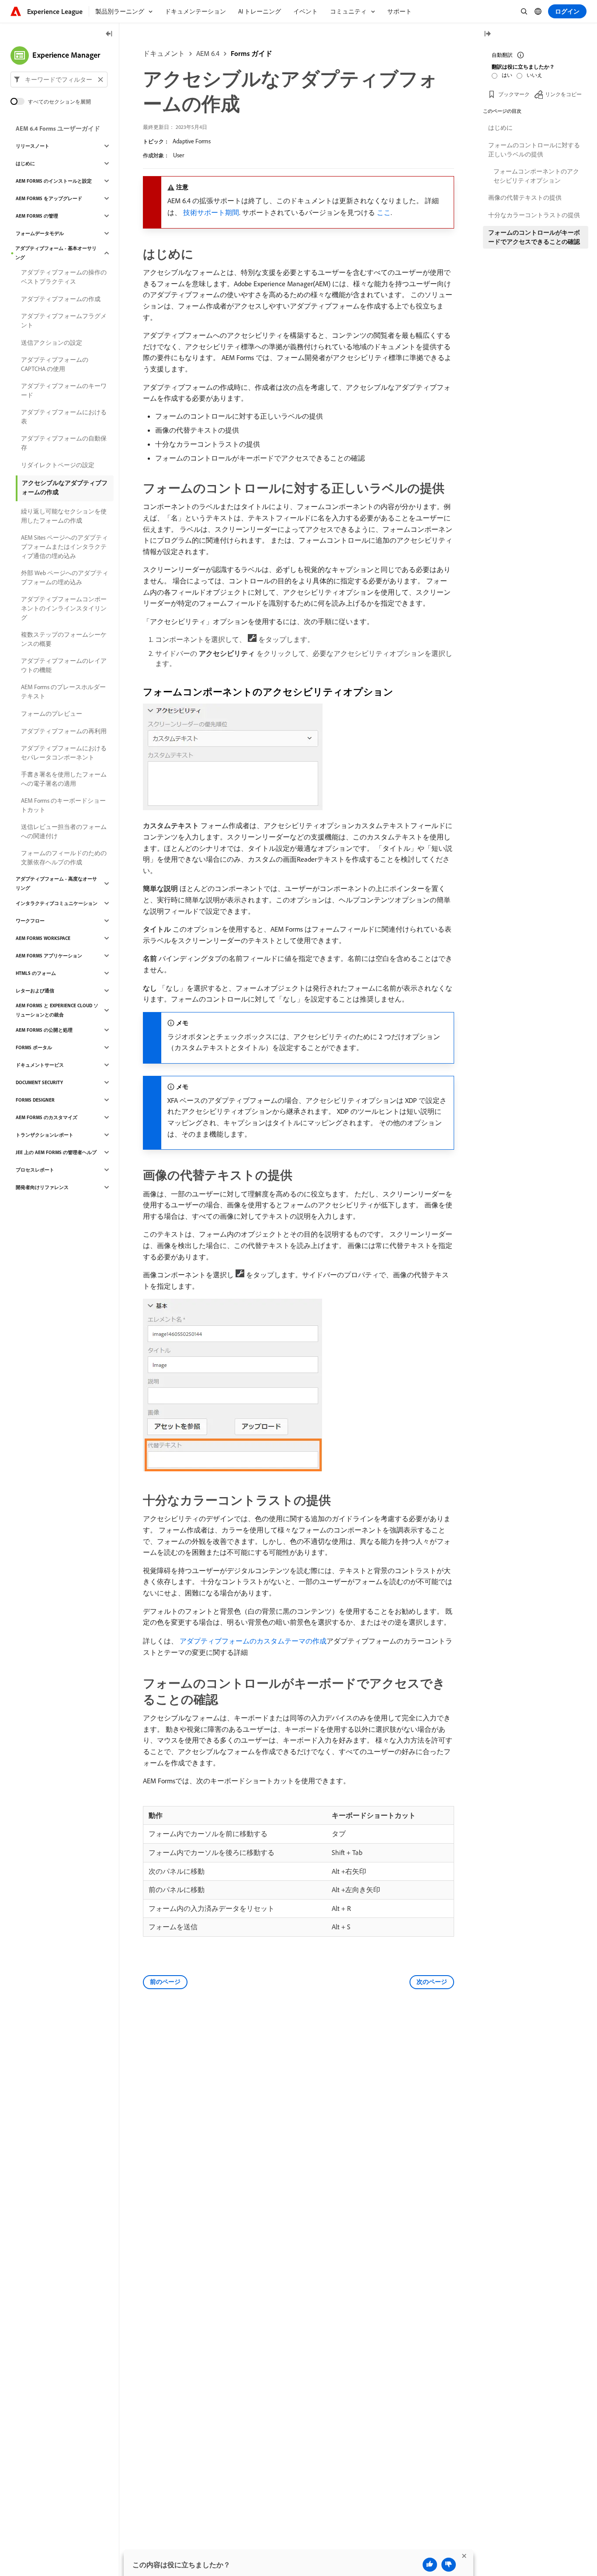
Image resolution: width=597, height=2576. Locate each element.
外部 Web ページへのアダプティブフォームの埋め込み (65, 577)
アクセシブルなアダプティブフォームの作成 (65, 487)
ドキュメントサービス (40, 1065)
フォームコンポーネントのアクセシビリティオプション (536, 176)
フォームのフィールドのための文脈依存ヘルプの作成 (64, 858)
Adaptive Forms (192, 141)
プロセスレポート (35, 1170)
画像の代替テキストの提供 (525, 198)
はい (507, 75)
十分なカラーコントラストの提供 (534, 215)
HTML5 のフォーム (36, 973)
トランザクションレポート (45, 1135)
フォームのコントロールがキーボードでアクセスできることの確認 (534, 237)
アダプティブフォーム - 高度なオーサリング (56, 883)
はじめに (25, 163)
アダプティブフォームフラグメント (64, 321)
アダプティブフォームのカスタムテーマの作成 (253, 1641)
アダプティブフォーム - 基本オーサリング (56, 253)
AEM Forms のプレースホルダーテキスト (63, 692)
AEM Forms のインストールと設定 (54, 181)
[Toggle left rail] (109, 34)
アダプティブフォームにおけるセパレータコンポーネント (64, 753)
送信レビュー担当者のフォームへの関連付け (64, 831)
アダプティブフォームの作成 (61, 299)
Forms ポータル (34, 1047)
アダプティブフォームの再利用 (64, 731)
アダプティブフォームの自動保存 (64, 443)
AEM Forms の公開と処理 (44, 1030)
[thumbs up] (430, 2565)
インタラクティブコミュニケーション (57, 903)
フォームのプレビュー (52, 714)
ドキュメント (164, 53)
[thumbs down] (449, 2565)
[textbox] (59, 80)
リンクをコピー (563, 94)
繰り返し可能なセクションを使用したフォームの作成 (64, 516)
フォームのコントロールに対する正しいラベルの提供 (534, 150)
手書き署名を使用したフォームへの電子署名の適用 (64, 779)
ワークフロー (30, 921)
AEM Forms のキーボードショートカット (63, 805)
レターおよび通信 (35, 991)
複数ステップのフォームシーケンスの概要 (64, 639)
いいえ (535, 75)
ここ (384, 212)
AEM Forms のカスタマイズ (47, 1117)
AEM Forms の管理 (37, 216)
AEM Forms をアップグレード (49, 198)
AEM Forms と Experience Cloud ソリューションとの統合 (57, 1010)
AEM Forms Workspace (43, 938)
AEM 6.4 (208, 53)
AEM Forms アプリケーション (49, 956)
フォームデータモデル (40, 233)
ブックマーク (514, 94)
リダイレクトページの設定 (58, 465)
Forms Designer (35, 1100)
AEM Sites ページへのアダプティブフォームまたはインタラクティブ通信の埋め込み (64, 547)
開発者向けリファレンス (42, 1187)
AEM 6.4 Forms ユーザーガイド (58, 128)
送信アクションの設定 (52, 343)
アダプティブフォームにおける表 (64, 417)
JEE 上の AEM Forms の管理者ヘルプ (56, 1152)
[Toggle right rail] (487, 34)
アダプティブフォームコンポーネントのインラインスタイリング (64, 608)
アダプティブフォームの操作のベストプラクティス (64, 277)
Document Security (39, 1082)
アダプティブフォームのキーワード (64, 390)
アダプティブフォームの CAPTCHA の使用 (55, 364)
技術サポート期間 (211, 212)
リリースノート (33, 146)
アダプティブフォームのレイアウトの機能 (64, 665)
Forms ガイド (252, 53)
